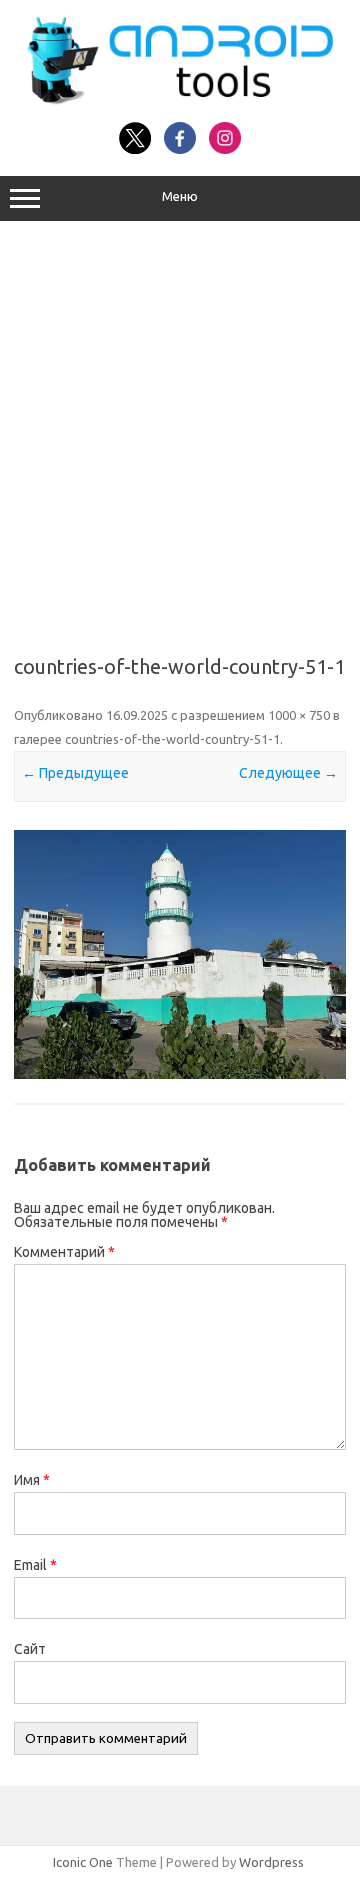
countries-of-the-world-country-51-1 (172, 739)
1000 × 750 (299, 715)
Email (35, 1565)
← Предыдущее (75, 773)
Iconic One (83, 1862)
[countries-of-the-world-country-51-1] (180, 954)
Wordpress (271, 1862)
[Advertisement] (180, 431)
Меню (180, 196)
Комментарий (64, 1252)
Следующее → (288, 773)
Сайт (30, 1649)
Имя (32, 1480)
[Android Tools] (180, 100)
